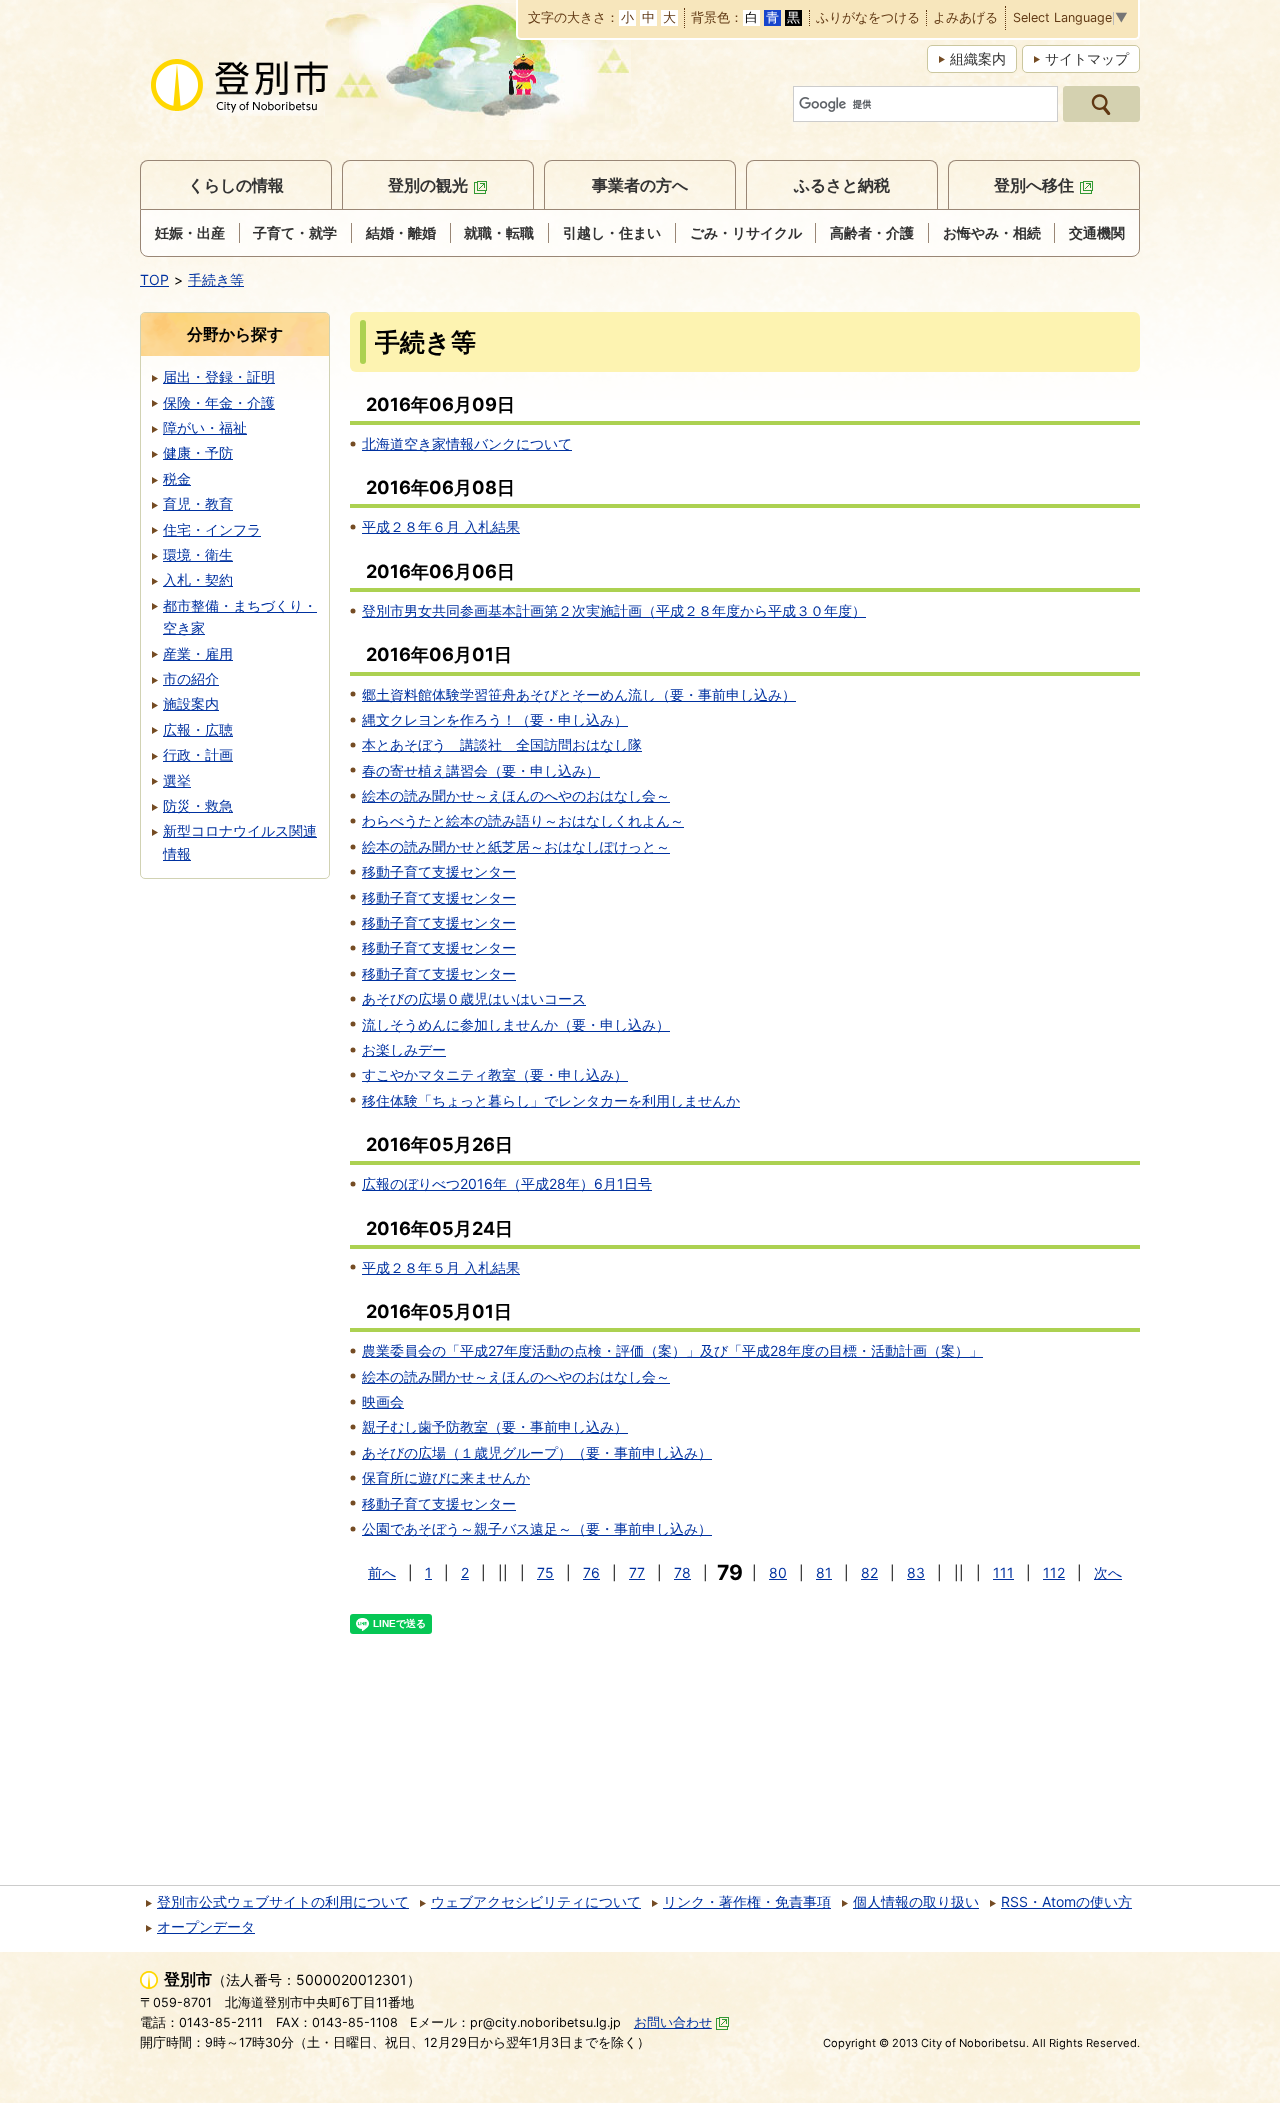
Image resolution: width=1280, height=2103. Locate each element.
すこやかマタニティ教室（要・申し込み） (495, 1074)
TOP (154, 279)
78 (682, 1572)
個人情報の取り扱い (916, 1901)
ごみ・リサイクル (746, 232)
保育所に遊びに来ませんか (446, 1477)
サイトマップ (1087, 58)
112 (1054, 1572)
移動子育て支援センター (439, 871)
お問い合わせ (673, 2022)
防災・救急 (198, 805)
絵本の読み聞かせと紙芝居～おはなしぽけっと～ (516, 846)
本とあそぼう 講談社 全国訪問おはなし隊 (502, 744)
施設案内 (191, 703)
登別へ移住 (1034, 185)
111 (1003, 1572)
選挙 (177, 780)
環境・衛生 (198, 554)
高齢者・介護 (872, 232)
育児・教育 (198, 503)
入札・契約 (198, 579)
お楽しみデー (404, 1049)
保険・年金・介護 (219, 402)
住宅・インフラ (212, 529)
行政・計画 (198, 754)
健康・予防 (198, 452)
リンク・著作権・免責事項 (747, 1901)
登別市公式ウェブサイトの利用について (283, 1901)
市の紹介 (191, 678)
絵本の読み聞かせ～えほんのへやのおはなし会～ (516, 795)
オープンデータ (206, 1926)
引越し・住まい (612, 232)
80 (778, 1572)
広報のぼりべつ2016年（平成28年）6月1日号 (507, 1183)
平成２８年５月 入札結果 (441, 1267)
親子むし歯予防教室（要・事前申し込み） (495, 1426)
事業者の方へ (640, 185)
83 (916, 1572)
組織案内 (978, 58)
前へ (382, 1572)
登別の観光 (428, 185)
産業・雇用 (198, 653)
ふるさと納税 (842, 185)
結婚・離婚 (401, 232)
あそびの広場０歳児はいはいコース (474, 998)
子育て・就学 (295, 232)
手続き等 (216, 279)
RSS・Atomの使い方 (1066, 1901)
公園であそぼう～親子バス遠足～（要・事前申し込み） (537, 1528)
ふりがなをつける (868, 18)
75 (545, 1572)
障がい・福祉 (205, 427)
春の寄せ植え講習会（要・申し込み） (481, 770)
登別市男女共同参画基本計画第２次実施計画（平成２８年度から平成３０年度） (614, 610)
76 (591, 1572)
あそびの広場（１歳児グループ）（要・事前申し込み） (537, 1452)
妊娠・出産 (190, 232)
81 (824, 1572)
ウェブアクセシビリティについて (536, 1901)
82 (869, 1572)
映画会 (383, 1401)
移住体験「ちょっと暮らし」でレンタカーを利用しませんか (551, 1100)
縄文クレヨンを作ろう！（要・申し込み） (495, 719)
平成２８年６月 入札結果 (441, 526)
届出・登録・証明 (219, 376)
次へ (1108, 1572)
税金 (177, 478)
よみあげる (965, 18)
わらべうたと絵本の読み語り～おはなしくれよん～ (523, 820)
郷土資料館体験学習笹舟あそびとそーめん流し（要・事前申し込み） (579, 694)
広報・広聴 (198, 729)
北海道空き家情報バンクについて (467, 443)
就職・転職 (499, 232)
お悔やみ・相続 (992, 232)
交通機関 (1097, 232)
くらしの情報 (236, 185)
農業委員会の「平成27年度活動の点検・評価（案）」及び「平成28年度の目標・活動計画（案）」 (672, 1350)
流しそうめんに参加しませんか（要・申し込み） (516, 1024)
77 (637, 1572)
